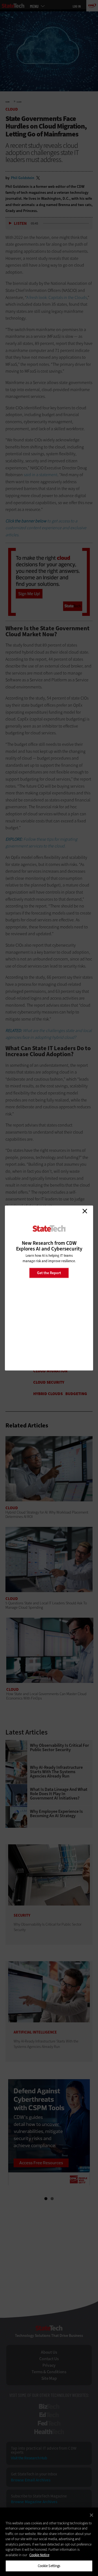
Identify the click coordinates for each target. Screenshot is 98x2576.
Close (85, 1211)
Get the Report (49, 1273)
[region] (49, 2542)
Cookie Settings (49, 2566)
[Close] (91, 2515)
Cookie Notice (39, 2555)
